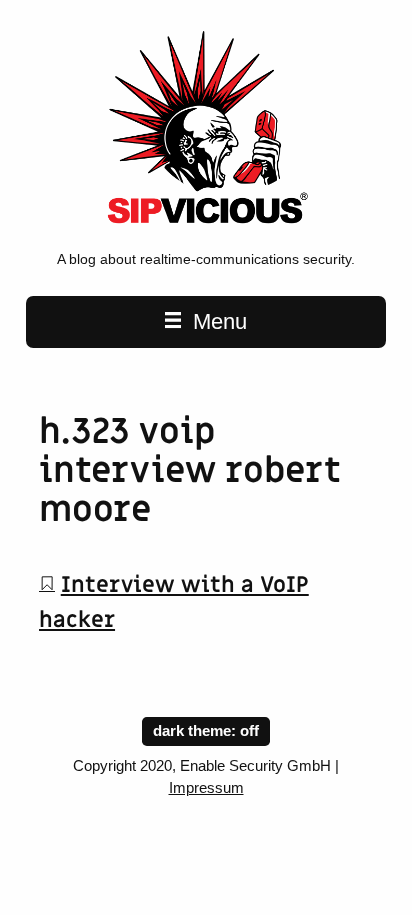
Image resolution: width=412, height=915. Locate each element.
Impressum (206, 788)
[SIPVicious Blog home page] (206, 229)
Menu (217, 321)
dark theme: (196, 731)
